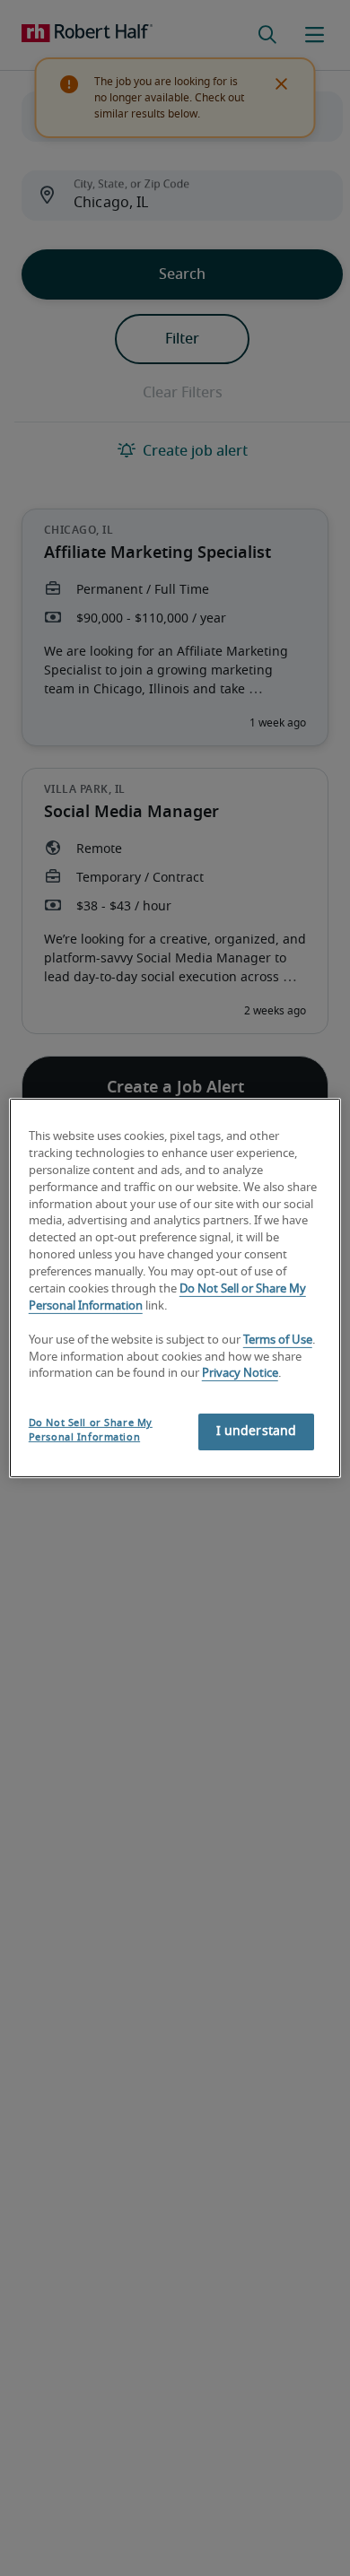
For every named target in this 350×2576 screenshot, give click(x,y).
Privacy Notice (240, 1374)
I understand (257, 1432)
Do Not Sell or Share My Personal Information (91, 1430)
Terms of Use (278, 1340)
